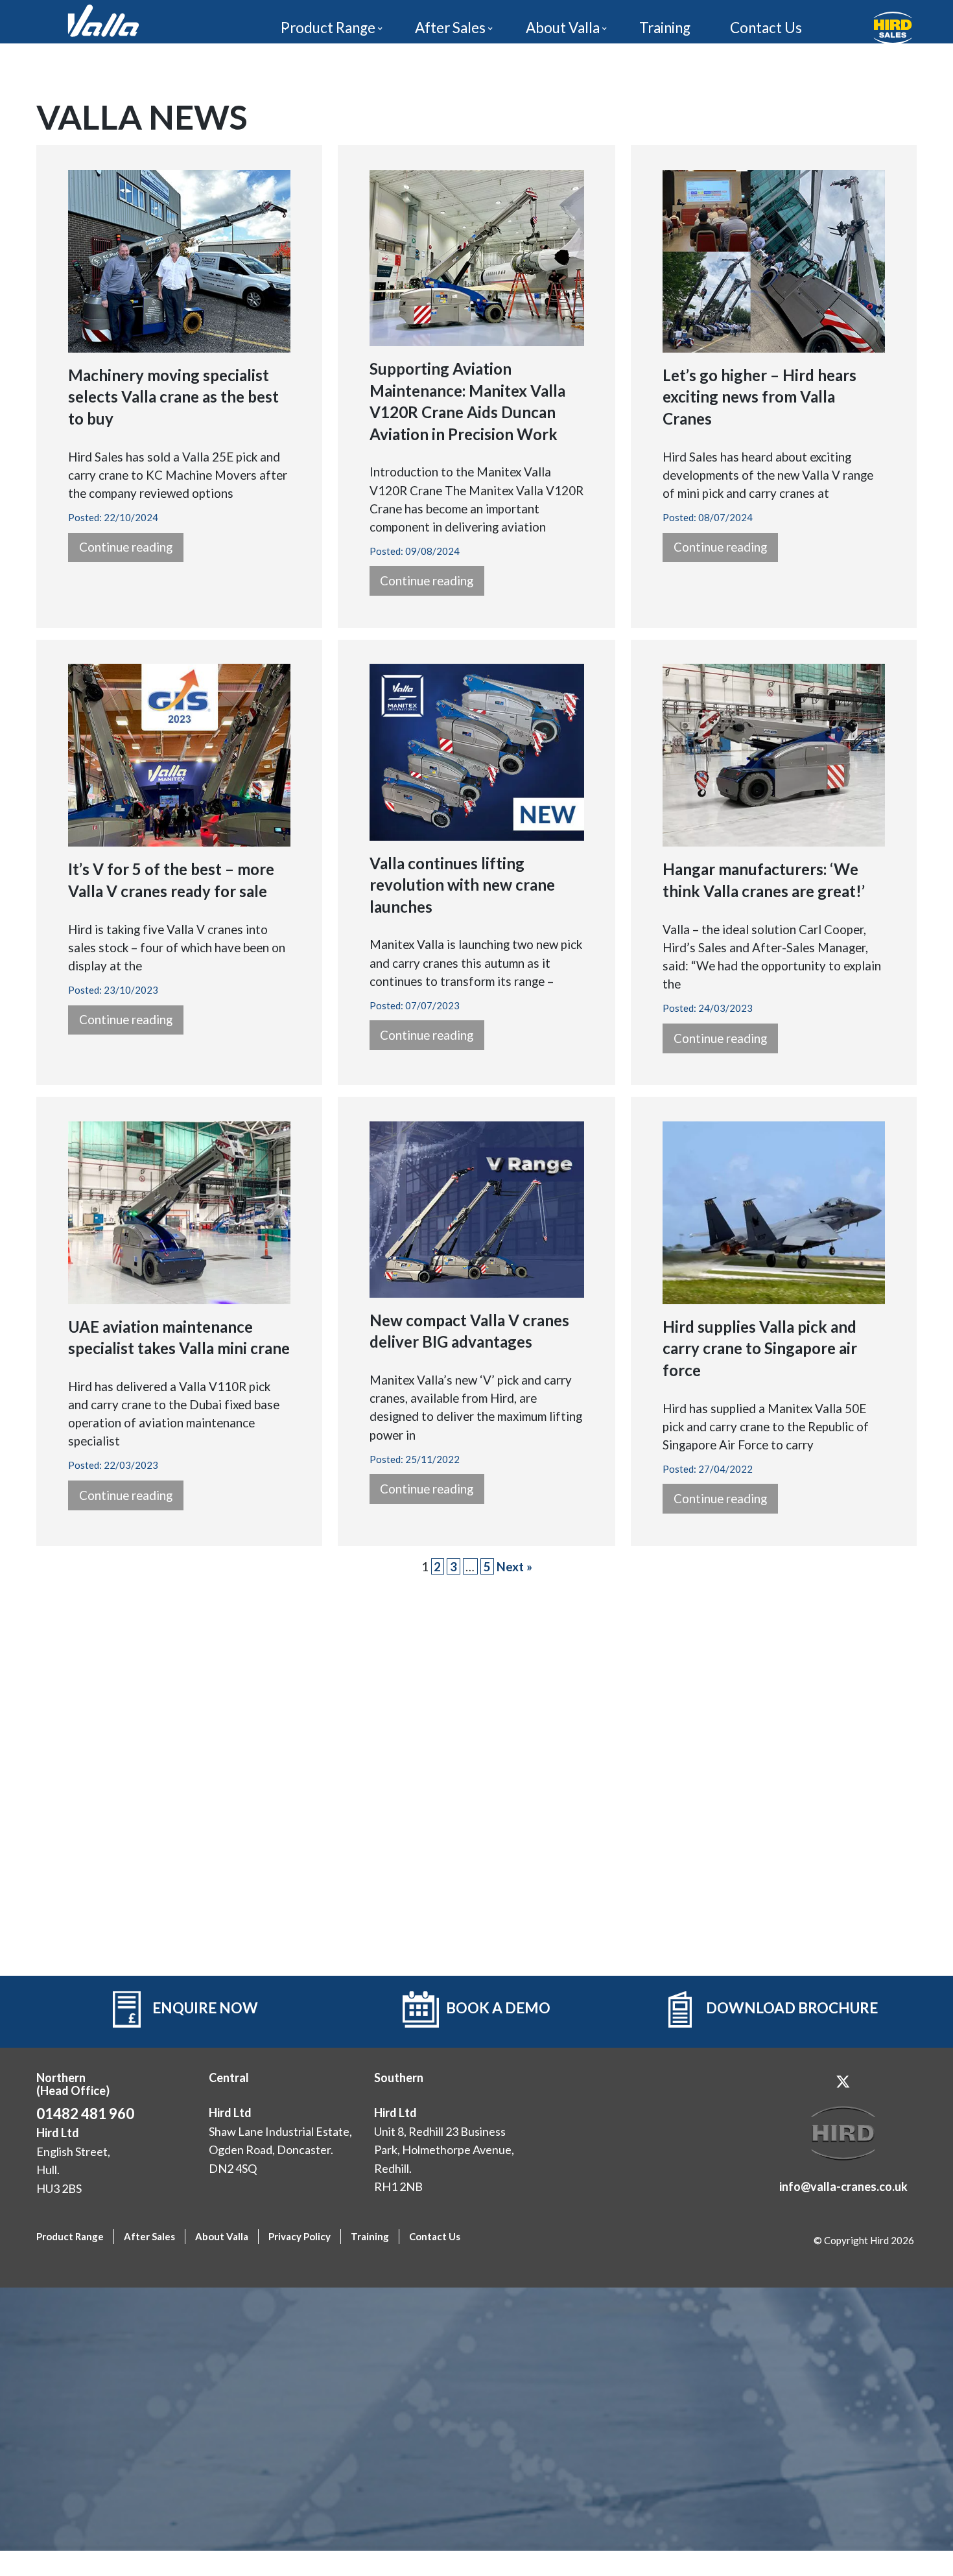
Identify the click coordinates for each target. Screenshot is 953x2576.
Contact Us (766, 28)
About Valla (563, 28)
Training (665, 28)
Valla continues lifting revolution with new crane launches (462, 885)
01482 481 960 (85, 2113)
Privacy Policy (300, 2236)
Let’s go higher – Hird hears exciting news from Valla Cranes (759, 397)
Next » (514, 1566)
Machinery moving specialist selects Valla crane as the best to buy (173, 397)
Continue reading (126, 547)
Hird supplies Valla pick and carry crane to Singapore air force (760, 1348)
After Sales (450, 28)
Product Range (328, 28)
